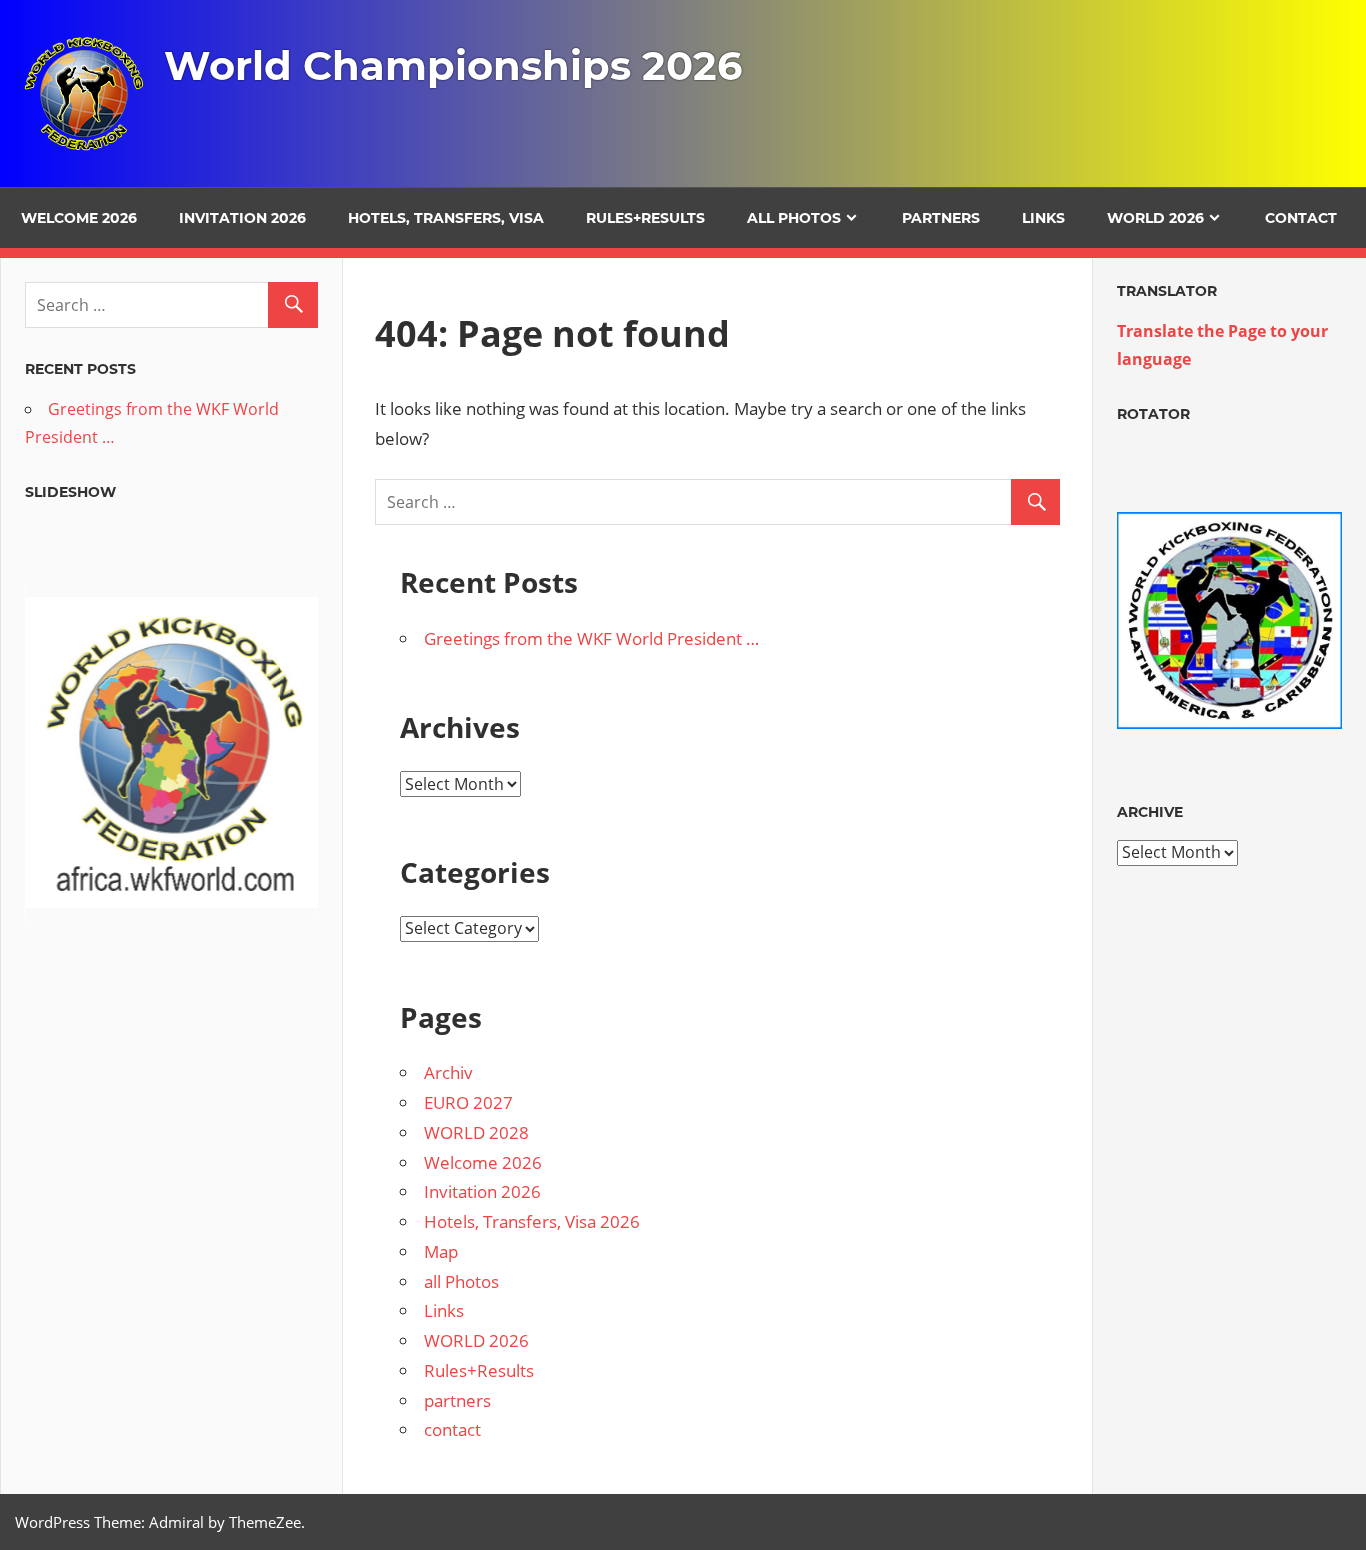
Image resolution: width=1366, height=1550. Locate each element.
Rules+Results (645, 218)
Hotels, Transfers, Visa (446, 218)
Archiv (448, 1072)
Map (441, 1251)
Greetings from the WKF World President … (591, 638)
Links (1043, 218)
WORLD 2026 (1155, 218)
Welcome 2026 (79, 218)
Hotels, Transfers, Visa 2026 (532, 1221)
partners (941, 218)
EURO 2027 (468, 1102)
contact (1301, 218)
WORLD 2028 (476, 1132)
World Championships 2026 (453, 65)
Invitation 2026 (242, 218)
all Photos (794, 218)
